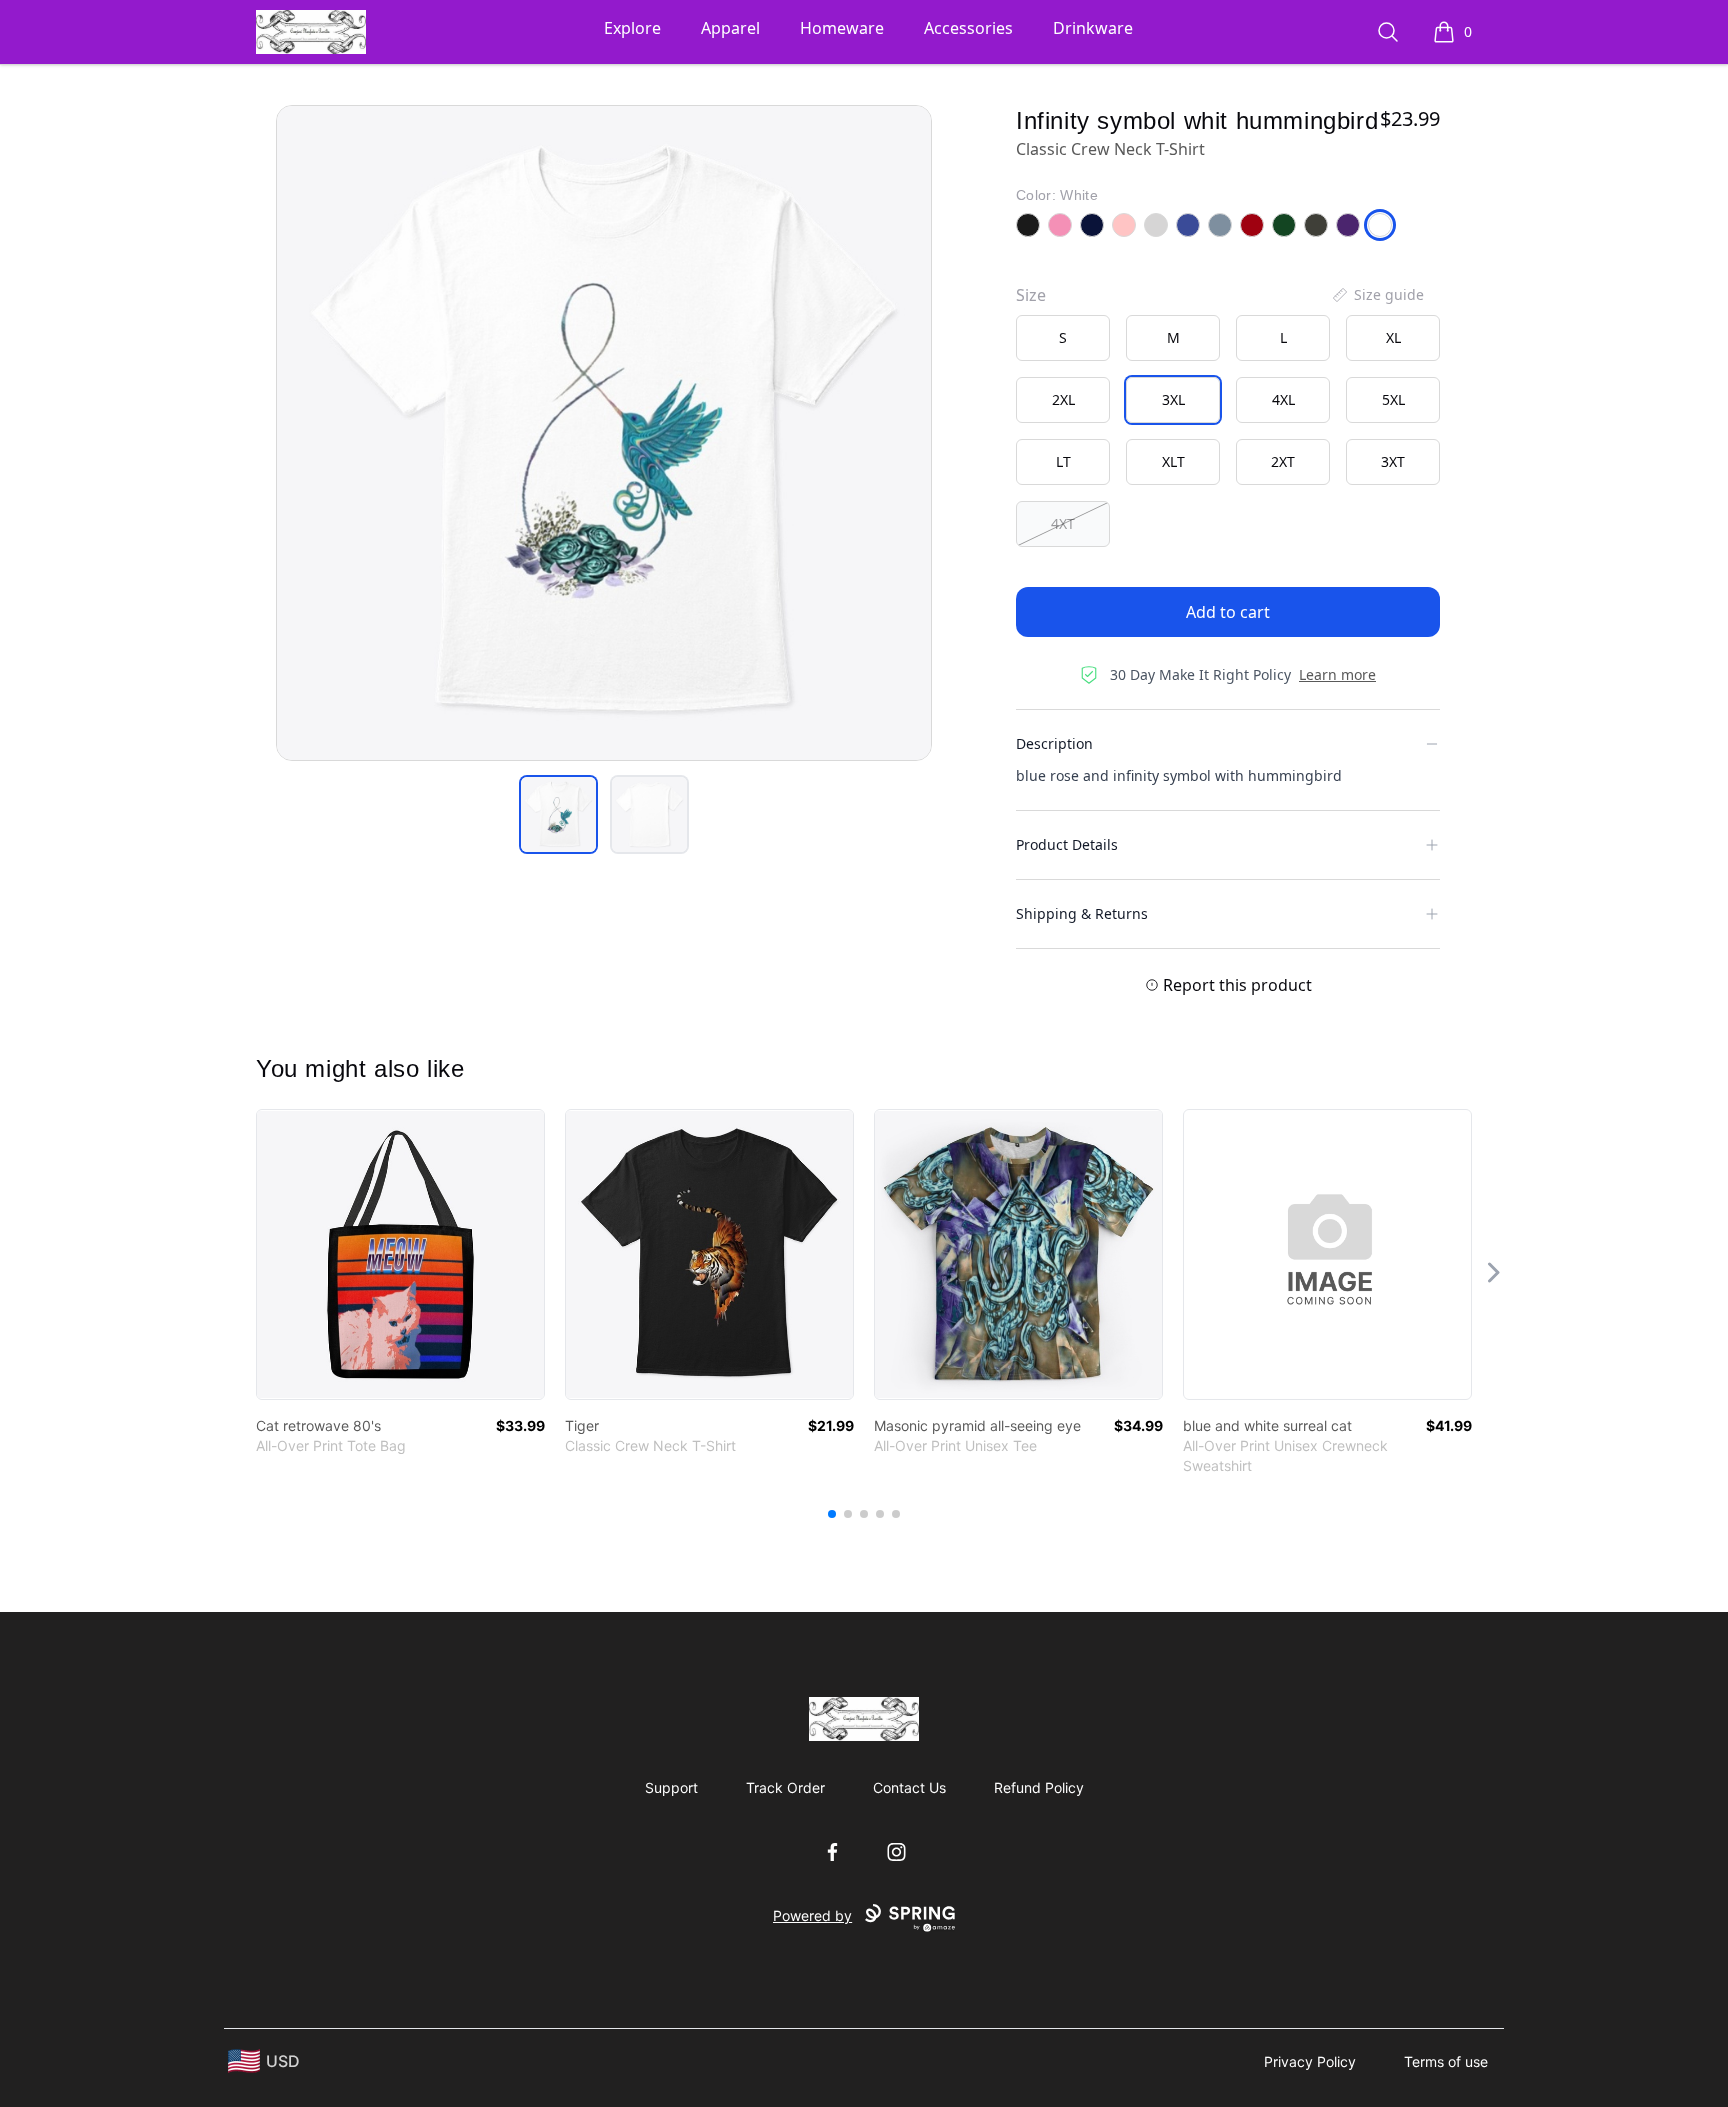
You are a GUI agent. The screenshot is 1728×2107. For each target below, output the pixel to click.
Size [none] (1031, 295)
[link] (400, 1254)
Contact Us (909, 1787)
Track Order (785, 1787)
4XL (1283, 399)
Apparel (730, 28)
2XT (1283, 461)
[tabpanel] (604, 433)
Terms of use (1446, 2061)
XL (1393, 337)
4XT (1063, 523)
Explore (632, 28)
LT (1063, 461)
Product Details (1067, 844)
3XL (1173, 399)
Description (1054, 743)
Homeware (842, 28)
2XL (1063, 399)
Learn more (1337, 674)
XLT (1173, 461)
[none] (1377, 295)
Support (671, 1787)
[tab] (558, 814)
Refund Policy (1039, 1787)
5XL (1393, 399)
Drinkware (1093, 28)
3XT (1393, 461)
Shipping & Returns (1082, 913)
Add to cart (1228, 612)
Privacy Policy (1310, 2061)
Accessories (968, 28)
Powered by (812, 1915)
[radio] (1063, 338)
